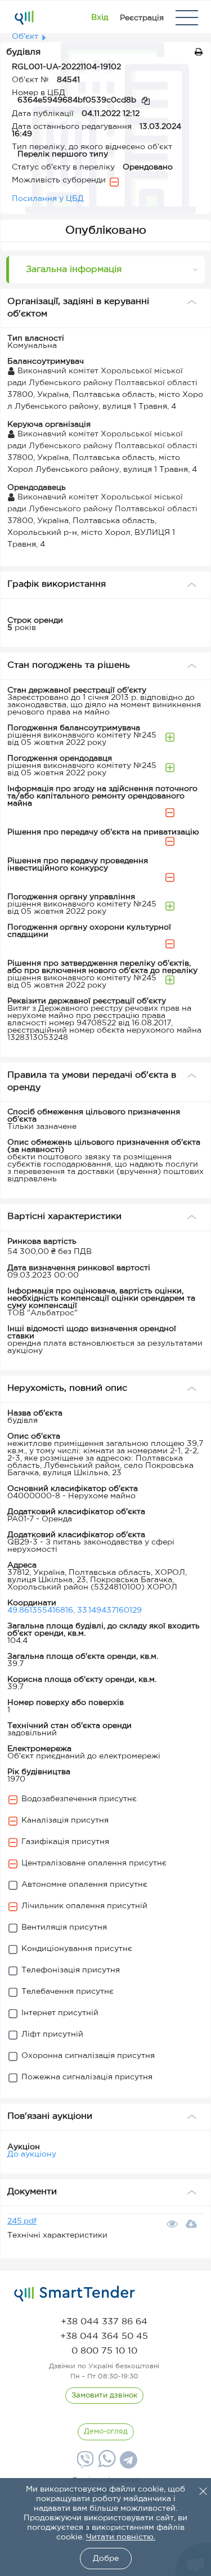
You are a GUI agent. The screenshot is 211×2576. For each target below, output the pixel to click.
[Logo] (24, 17)
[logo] (75, 2294)
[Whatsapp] (105, 2465)
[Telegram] (127, 2464)
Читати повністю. (121, 2537)
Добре (106, 2559)
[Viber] (84, 2464)
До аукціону (32, 2154)
